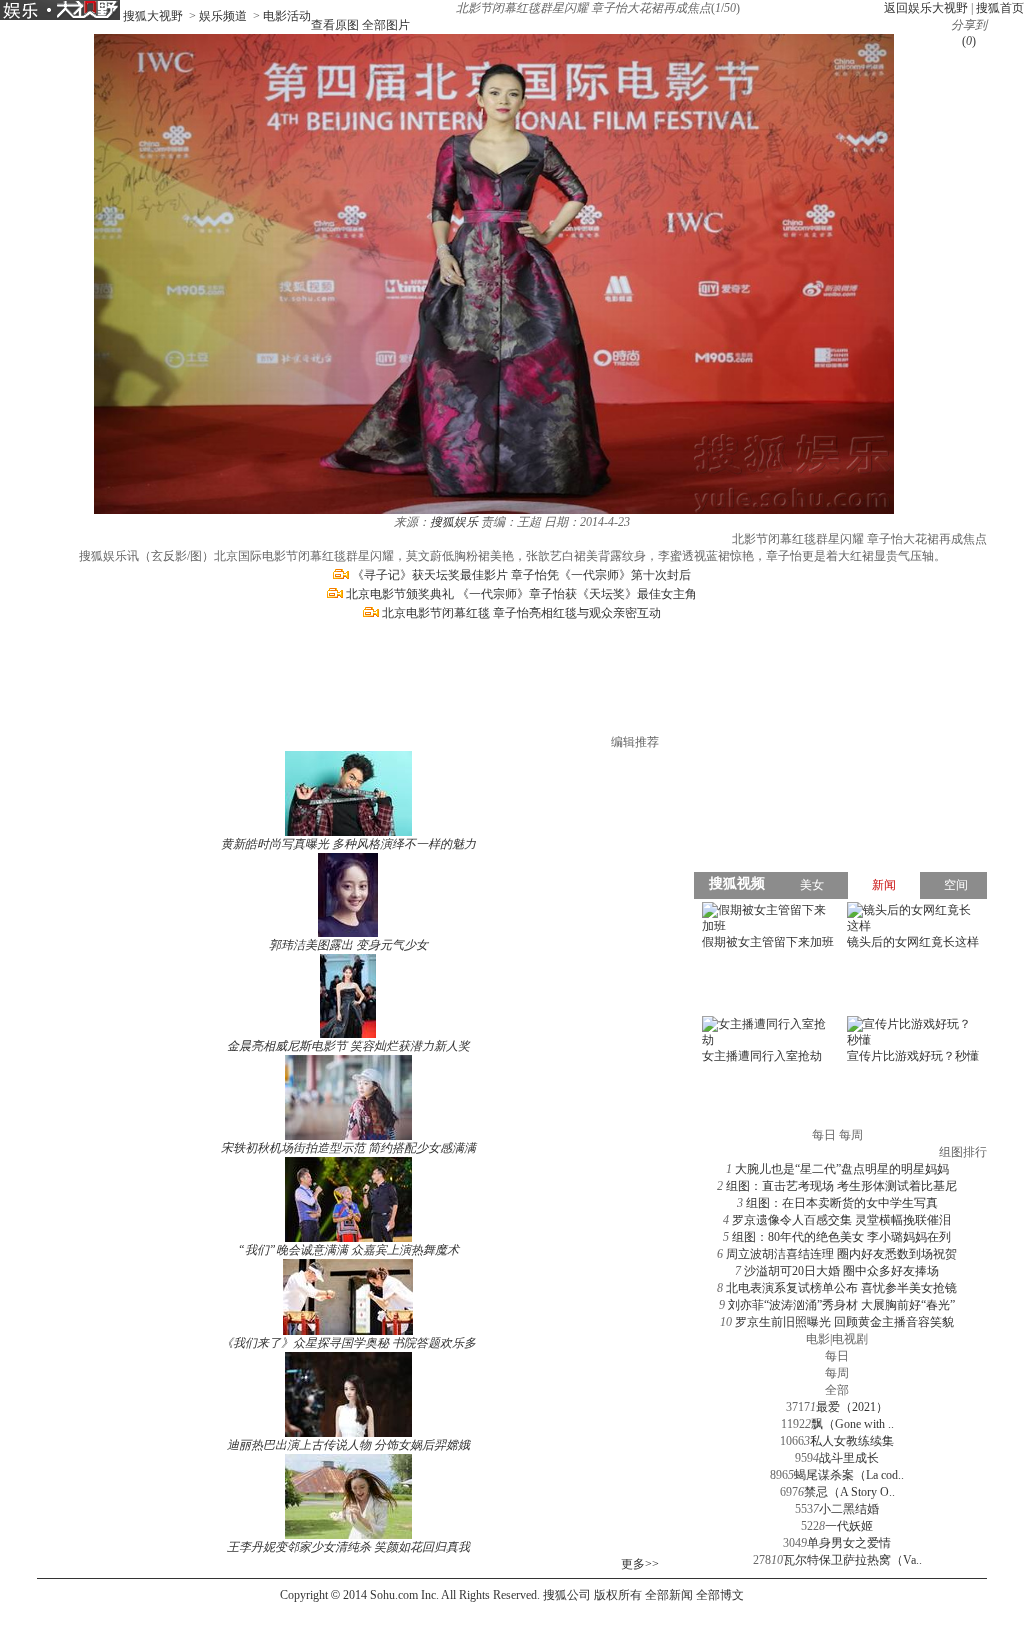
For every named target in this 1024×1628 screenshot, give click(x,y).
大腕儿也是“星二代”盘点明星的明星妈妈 (842, 1169)
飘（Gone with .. (852, 1424)
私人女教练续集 (852, 1441)
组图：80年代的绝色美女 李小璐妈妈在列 (841, 1237)
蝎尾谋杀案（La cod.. (849, 1475)
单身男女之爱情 (849, 1543)
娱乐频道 (223, 16)
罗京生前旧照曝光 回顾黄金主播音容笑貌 (844, 1322)
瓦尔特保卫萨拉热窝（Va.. (852, 1560)
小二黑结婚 (849, 1509)
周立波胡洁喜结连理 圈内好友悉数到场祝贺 (841, 1254)
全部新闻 (669, 1595)
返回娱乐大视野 (926, 8)
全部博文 (720, 1595)
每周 (837, 1373)
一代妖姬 (849, 1526)
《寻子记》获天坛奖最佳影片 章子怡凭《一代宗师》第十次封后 (521, 575)
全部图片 (386, 25)
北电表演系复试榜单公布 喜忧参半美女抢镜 (841, 1288)
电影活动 (287, 16)
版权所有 (618, 1595)
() (969, 41)
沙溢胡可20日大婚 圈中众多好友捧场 (841, 1271)
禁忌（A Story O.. (849, 1492)
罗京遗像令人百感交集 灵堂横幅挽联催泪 (841, 1220)
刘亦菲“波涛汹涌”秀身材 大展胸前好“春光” (841, 1305)
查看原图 (335, 25)
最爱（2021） (852, 1407)
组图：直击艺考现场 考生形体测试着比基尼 (841, 1186)
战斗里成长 (849, 1458)
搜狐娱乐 (454, 522)
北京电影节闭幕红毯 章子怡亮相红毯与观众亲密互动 (521, 613)
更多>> (640, 1564)
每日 (837, 1356)
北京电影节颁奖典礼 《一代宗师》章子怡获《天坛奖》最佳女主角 (521, 594)
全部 (837, 1390)
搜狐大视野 (153, 16)
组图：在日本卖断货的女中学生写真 (842, 1203)
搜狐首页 (1000, 8)
